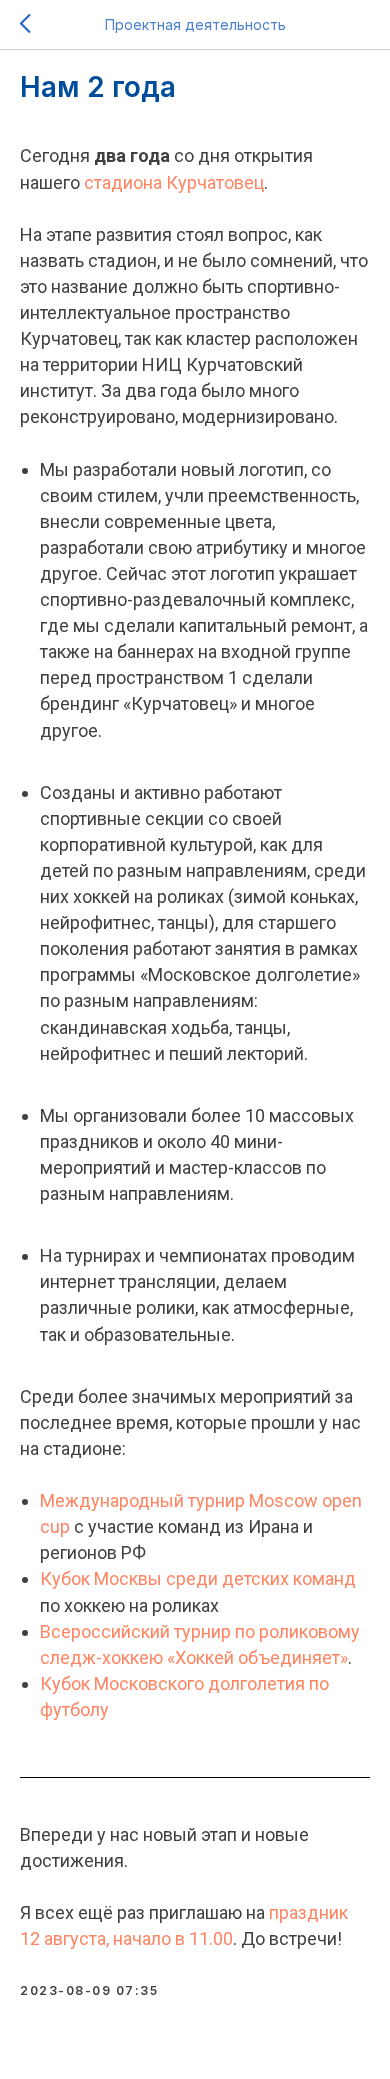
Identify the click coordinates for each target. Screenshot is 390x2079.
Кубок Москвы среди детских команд (198, 1578)
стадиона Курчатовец (174, 182)
